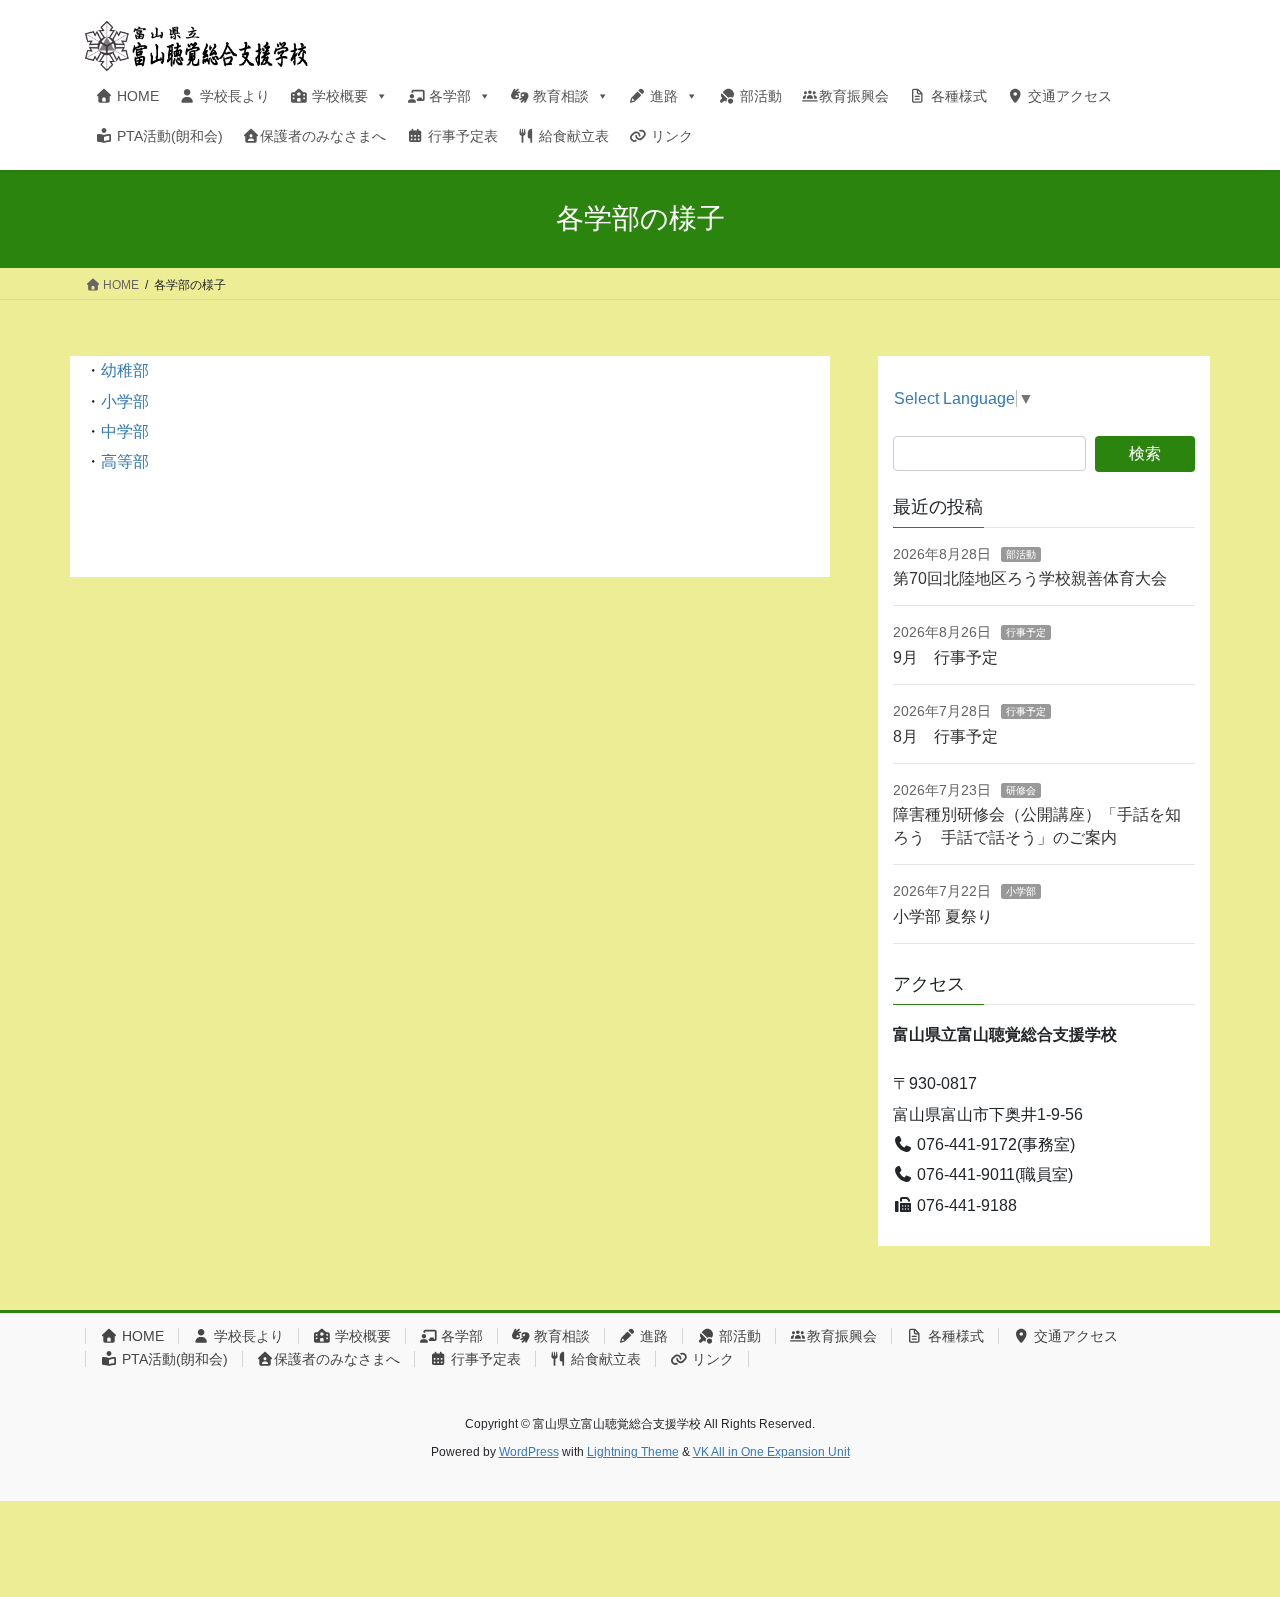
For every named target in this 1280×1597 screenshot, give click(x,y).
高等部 (125, 461)
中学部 (125, 431)
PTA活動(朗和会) (168, 136)
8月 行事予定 (945, 736)
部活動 (759, 96)
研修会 (1021, 790)
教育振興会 (854, 96)
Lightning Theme (633, 1452)
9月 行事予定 (945, 657)
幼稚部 (125, 370)
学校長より (233, 96)
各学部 (448, 96)
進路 (662, 96)
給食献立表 (572, 136)
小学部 (125, 401)
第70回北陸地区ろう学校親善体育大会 (1030, 578)
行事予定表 (461, 136)
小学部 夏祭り (943, 916)
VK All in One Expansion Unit (771, 1452)
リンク (670, 136)
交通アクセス (1068, 96)
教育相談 (559, 96)
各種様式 (957, 96)
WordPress (529, 1452)
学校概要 (338, 96)
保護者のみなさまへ (323, 136)
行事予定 (1026, 632)
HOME (136, 96)
